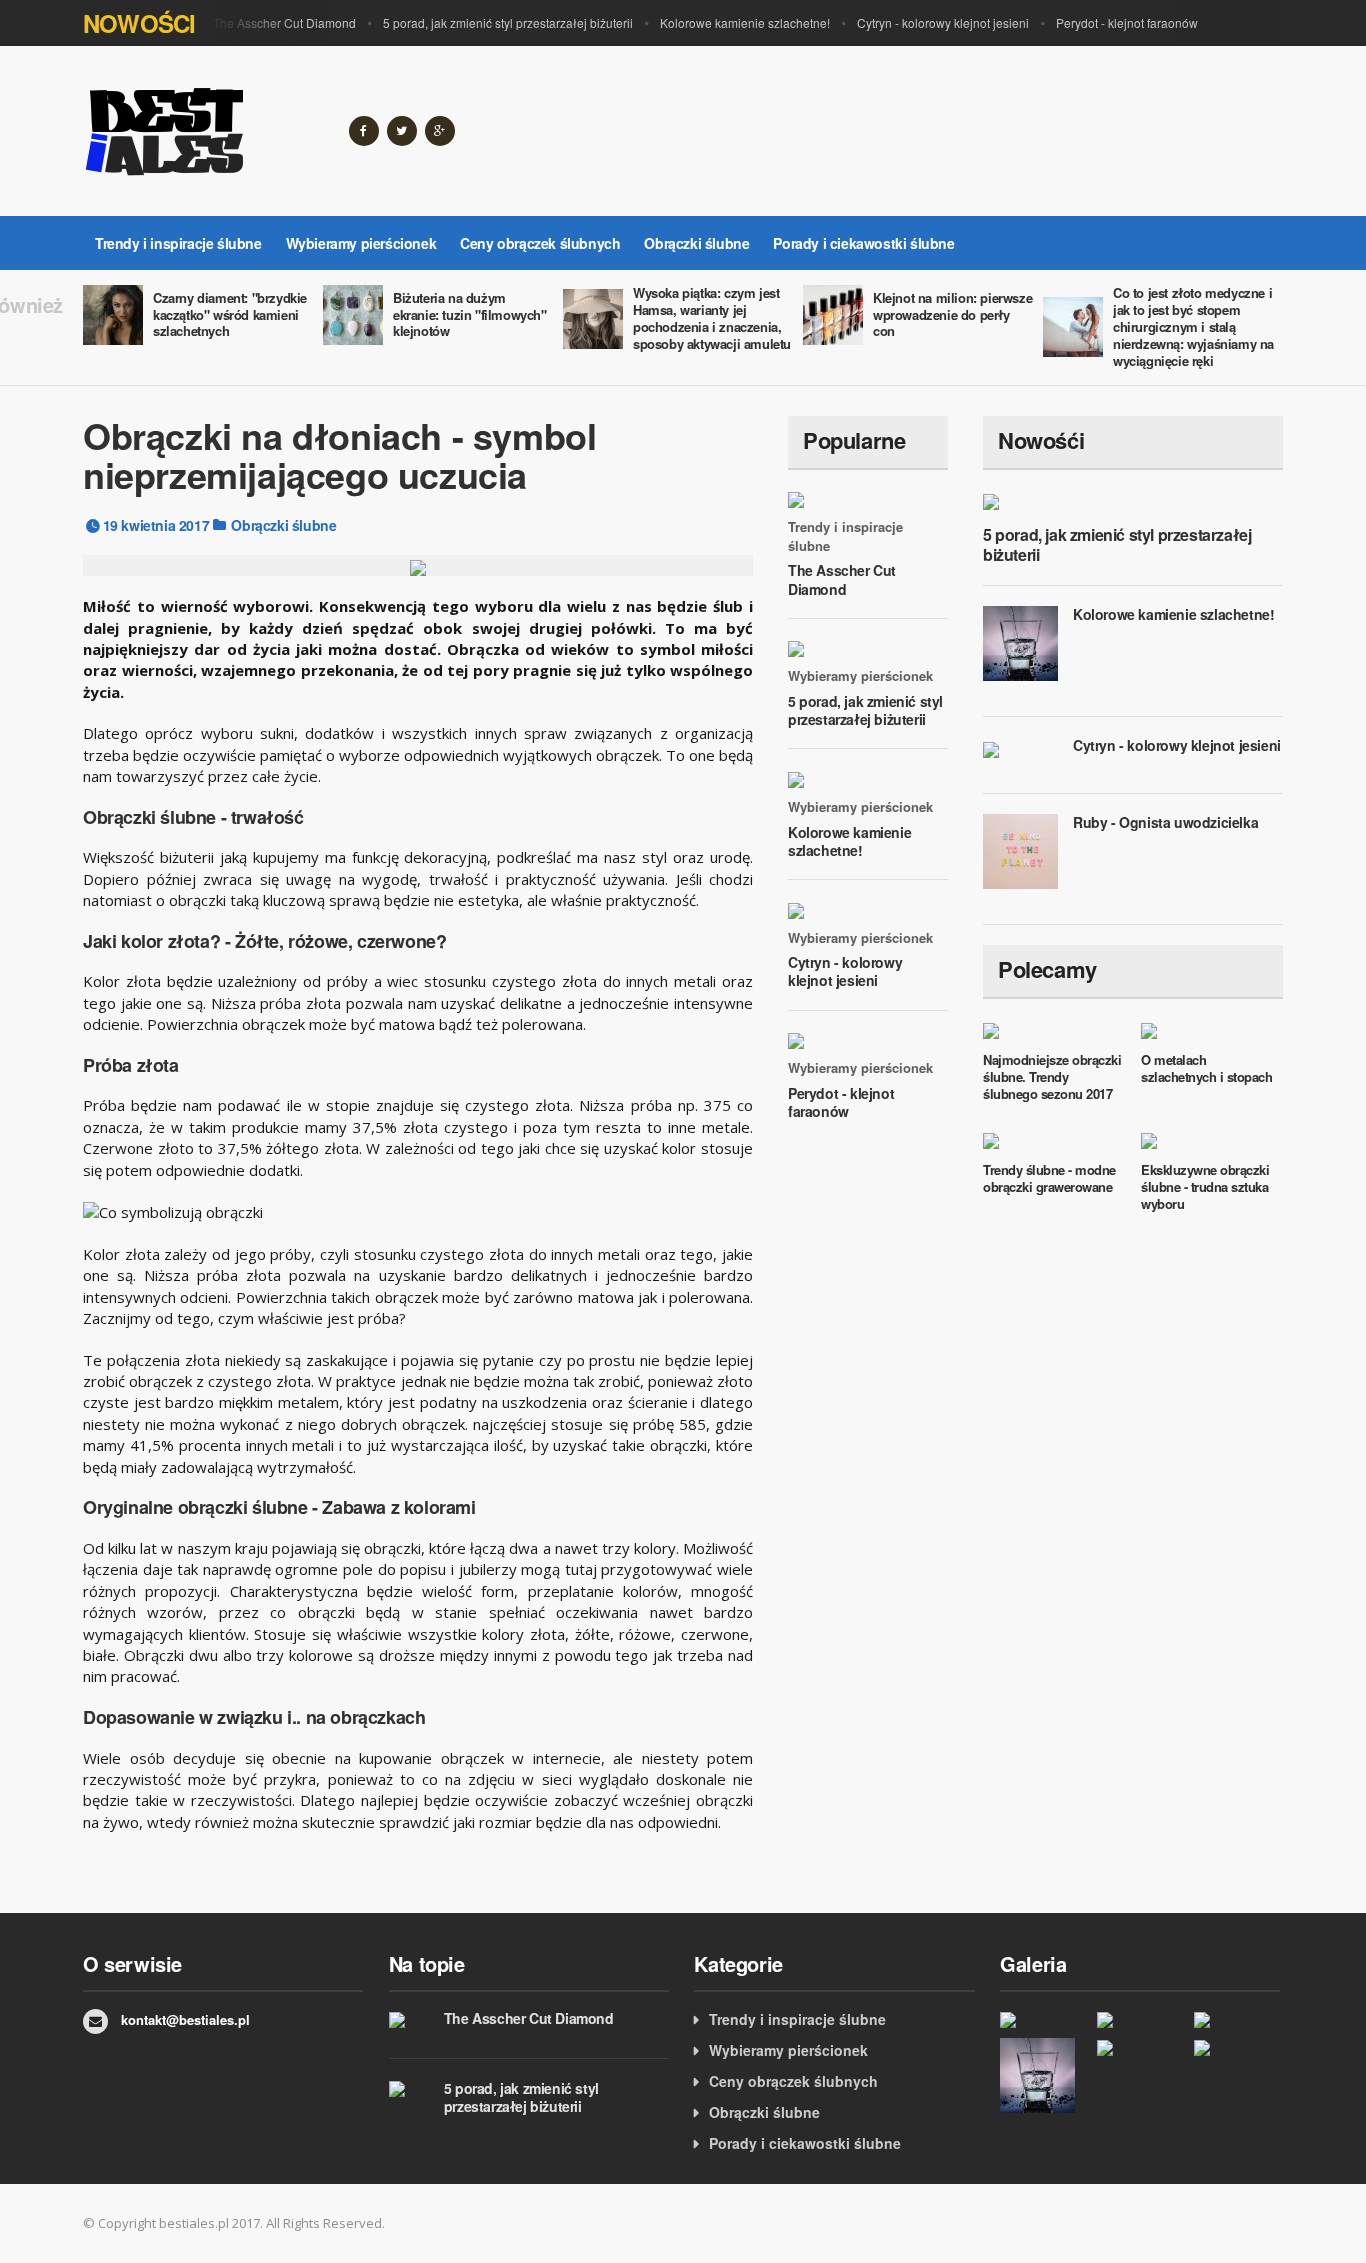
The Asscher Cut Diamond (284, 22)
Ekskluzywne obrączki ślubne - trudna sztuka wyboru (1205, 1186)
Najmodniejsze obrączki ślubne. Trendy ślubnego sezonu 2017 (1052, 1076)
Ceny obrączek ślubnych (540, 243)
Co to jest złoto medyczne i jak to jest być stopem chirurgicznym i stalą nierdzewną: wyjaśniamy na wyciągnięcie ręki (1193, 326)
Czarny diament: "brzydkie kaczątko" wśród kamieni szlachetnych (230, 314)
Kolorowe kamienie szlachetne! (745, 22)
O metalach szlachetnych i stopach (1206, 1068)
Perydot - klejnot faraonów (1127, 22)
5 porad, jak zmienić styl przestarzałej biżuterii (508, 22)
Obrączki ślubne (696, 243)
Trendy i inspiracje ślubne (178, 243)
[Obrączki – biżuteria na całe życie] (1237, 2018)
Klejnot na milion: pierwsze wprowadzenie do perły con (952, 314)
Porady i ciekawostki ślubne (863, 243)
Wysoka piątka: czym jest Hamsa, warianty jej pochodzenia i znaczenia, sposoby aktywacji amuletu (712, 318)
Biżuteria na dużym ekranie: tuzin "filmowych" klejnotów (470, 314)
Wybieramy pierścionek (361, 243)
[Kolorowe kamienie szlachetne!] (1043, 2075)
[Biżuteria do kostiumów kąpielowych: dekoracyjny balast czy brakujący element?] (1043, 2018)
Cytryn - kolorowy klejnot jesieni (943, 22)
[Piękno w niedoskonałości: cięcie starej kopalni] (1140, 2018)
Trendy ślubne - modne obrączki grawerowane (1049, 1178)
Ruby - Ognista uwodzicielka (1165, 822)
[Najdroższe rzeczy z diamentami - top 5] (1237, 2047)
